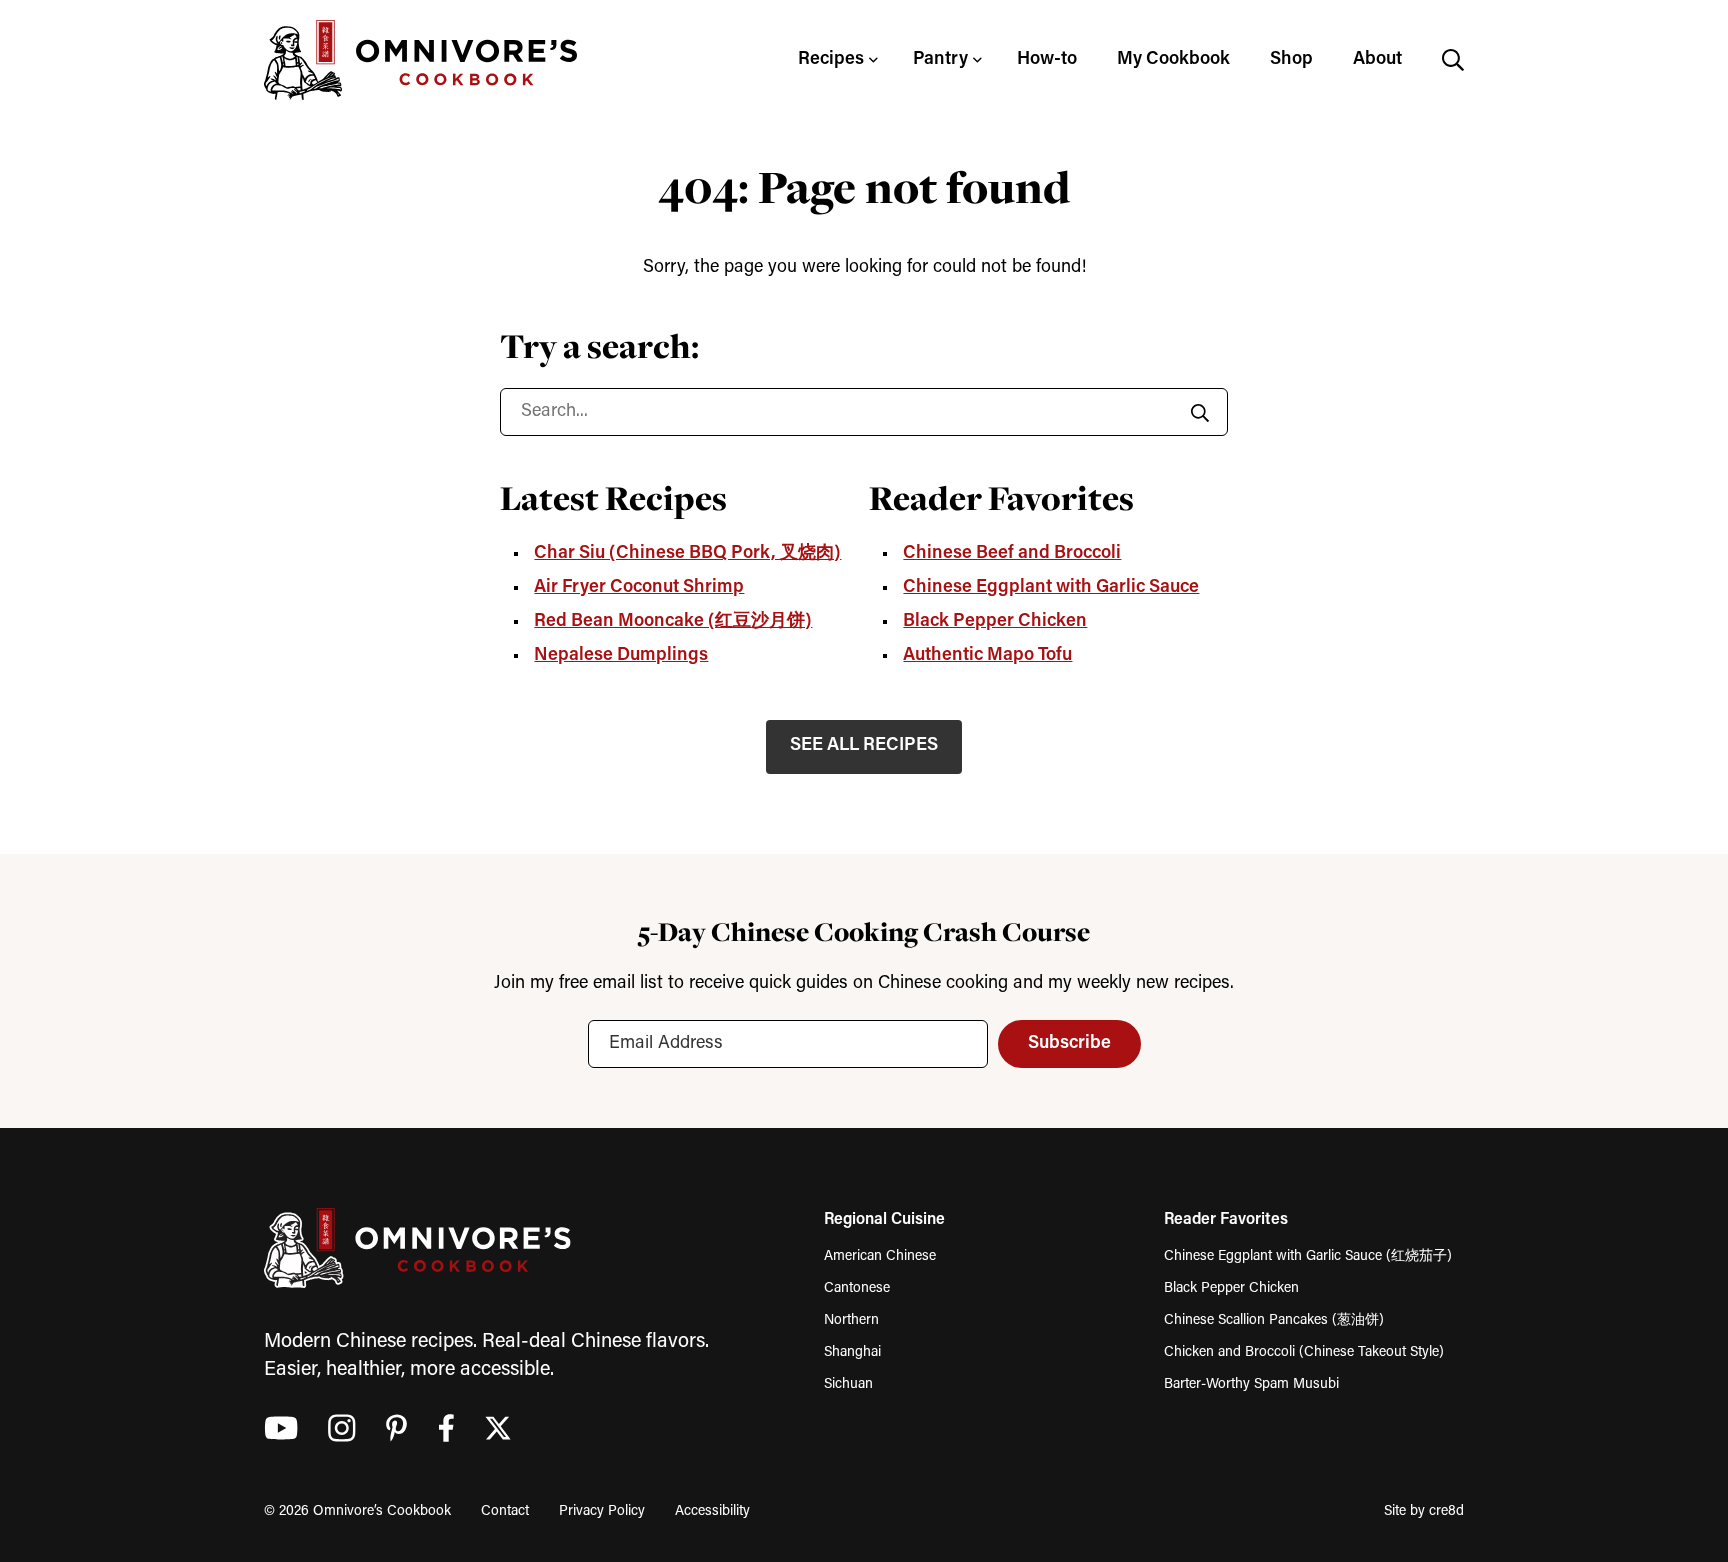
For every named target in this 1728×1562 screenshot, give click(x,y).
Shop (1291, 60)
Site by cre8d (1424, 1511)
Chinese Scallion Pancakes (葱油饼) (1274, 1320)
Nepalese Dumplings (621, 656)
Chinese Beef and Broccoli (1012, 554)
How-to (1047, 60)
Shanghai (852, 1352)
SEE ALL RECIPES (864, 746)
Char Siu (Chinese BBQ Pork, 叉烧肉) (687, 554)
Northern (851, 1320)
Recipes (831, 60)
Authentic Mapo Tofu (987, 656)
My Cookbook (1173, 60)
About (1377, 60)
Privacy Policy (602, 1511)
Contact (505, 1511)
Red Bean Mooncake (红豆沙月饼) (673, 622)
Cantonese (857, 1288)
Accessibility (712, 1511)
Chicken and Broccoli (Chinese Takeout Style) (1304, 1352)
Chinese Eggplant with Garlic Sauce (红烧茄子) (1308, 1256)
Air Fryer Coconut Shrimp (639, 588)
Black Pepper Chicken (995, 622)
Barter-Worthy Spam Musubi (1251, 1384)
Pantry (940, 60)
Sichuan (848, 1384)
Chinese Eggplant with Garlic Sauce (1051, 588)
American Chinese (880, 1256)
